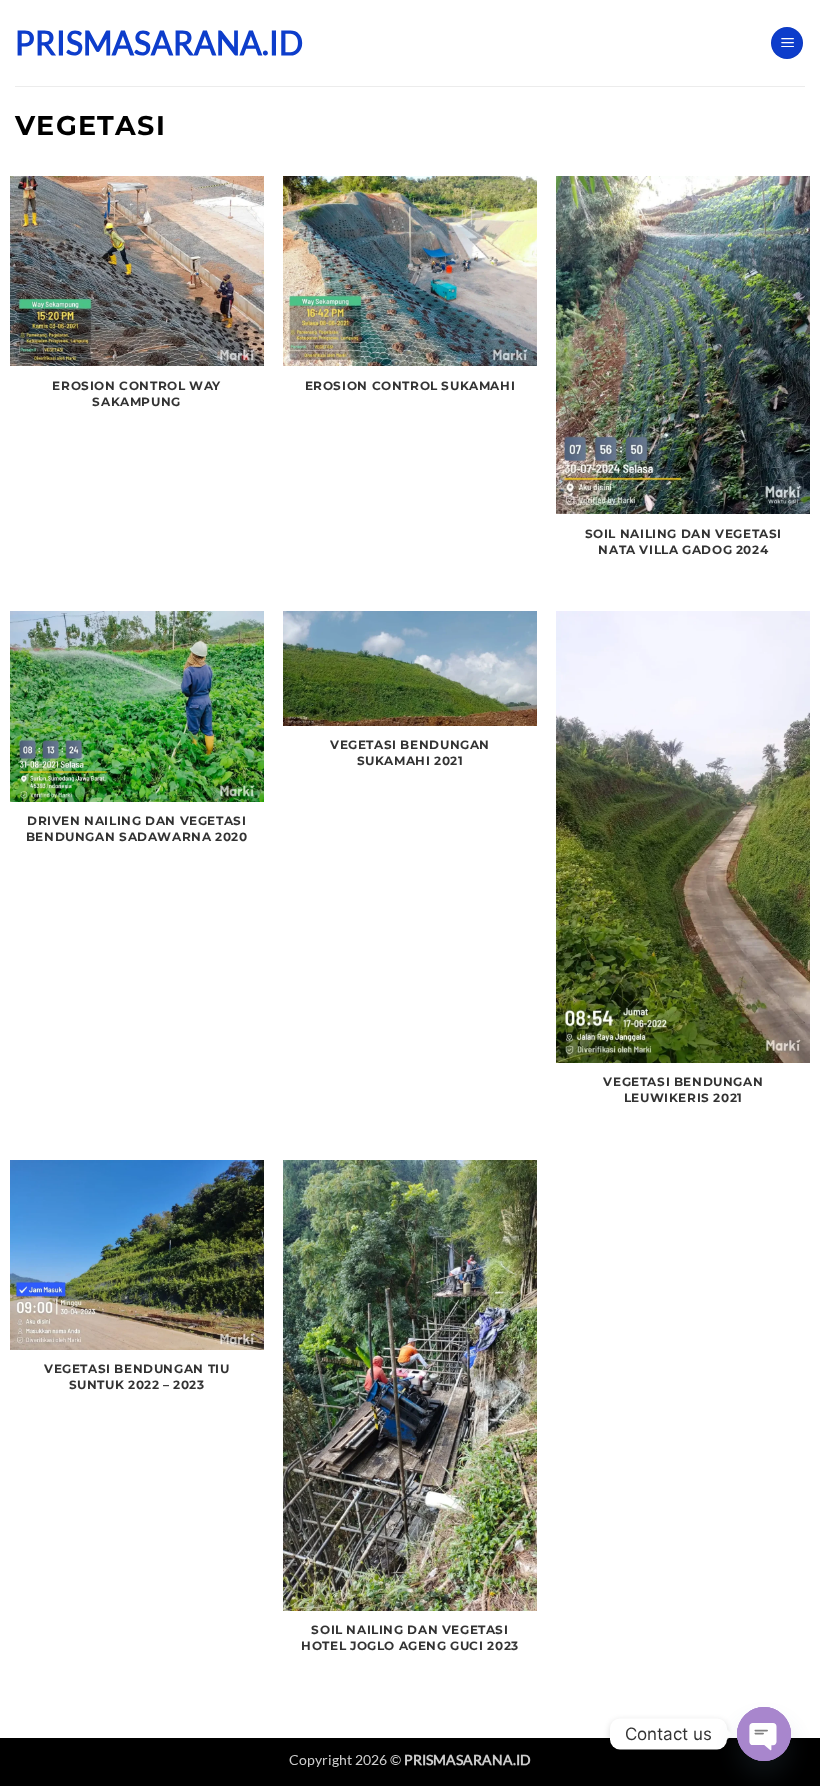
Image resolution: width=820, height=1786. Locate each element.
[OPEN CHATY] (764, 1734)
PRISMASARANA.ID (115, 43)
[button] (787, 43)
